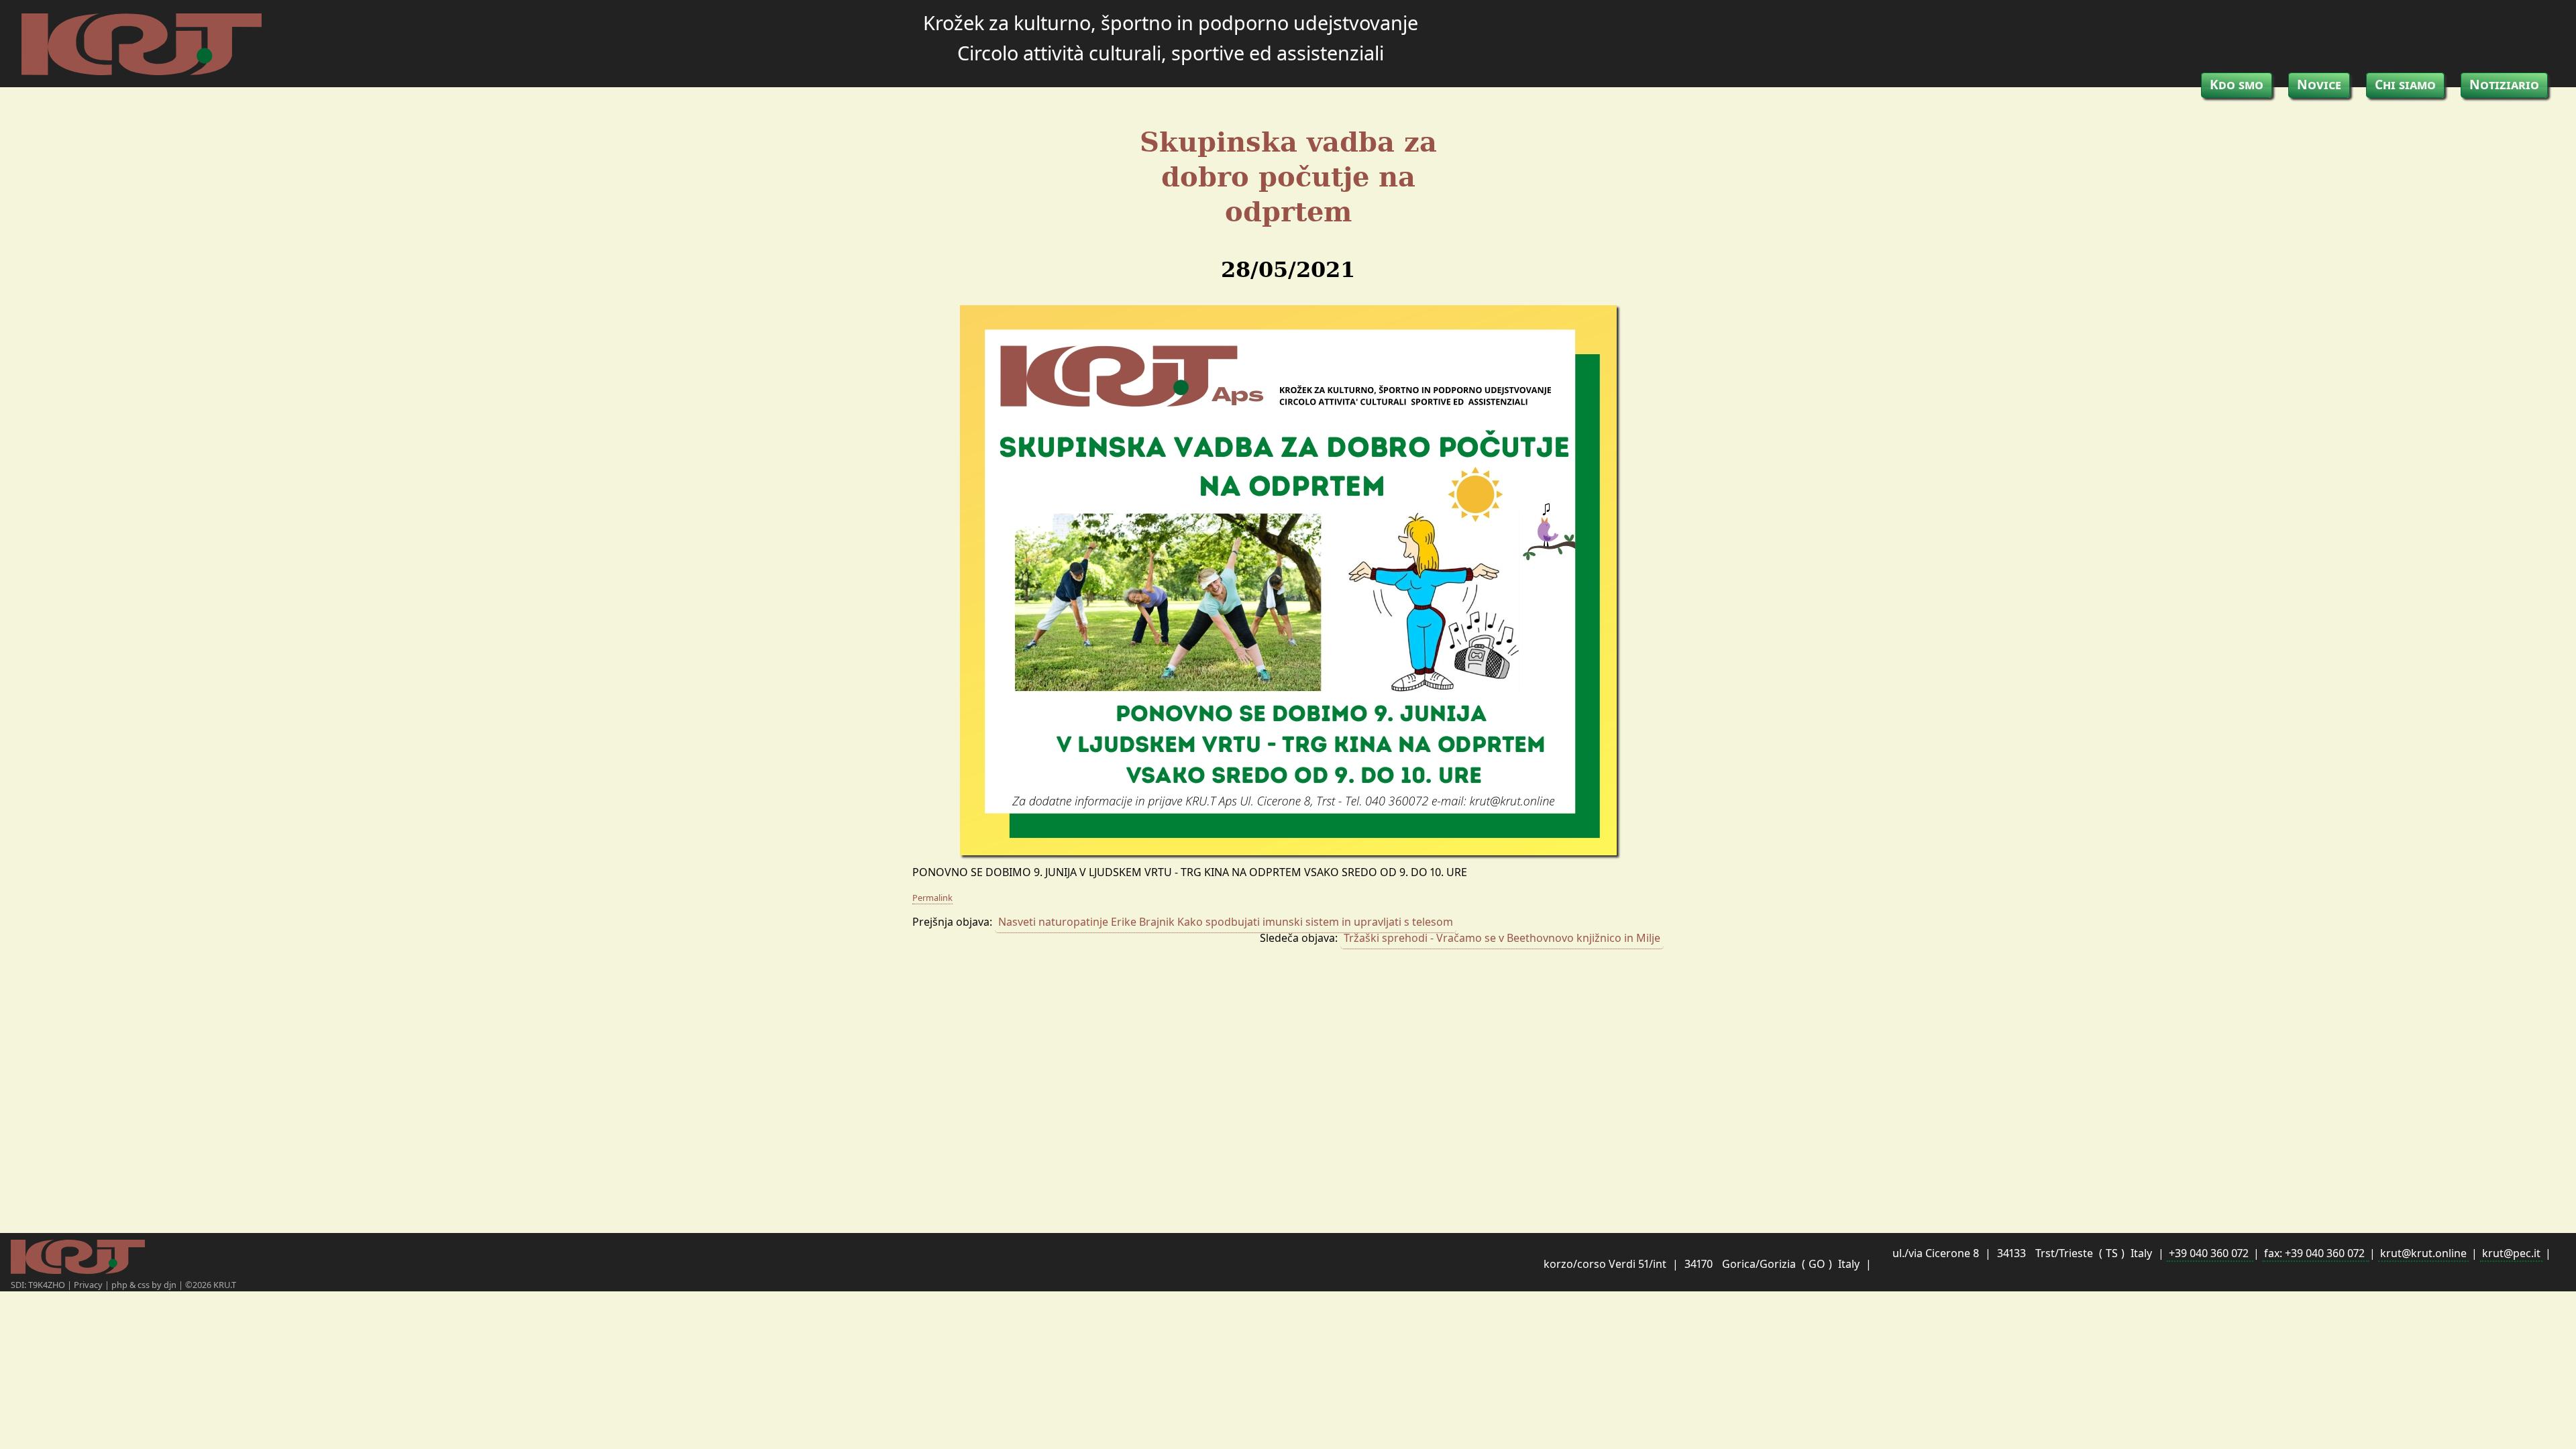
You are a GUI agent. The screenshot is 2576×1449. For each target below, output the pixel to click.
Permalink (932, 898)
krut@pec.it (2511, 1253)
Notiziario (2504, 84)
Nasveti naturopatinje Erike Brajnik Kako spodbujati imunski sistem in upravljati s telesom (1226, 922)
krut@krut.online (2423, 1253)
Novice (2319, 84)
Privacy (89, 1285)
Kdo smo (2237, 84)
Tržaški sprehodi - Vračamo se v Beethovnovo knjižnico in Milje (1502, 938)
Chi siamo (2405, 84)
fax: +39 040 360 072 (2316, 1253)
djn (171, 1285)
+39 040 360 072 (2210, 1253)
